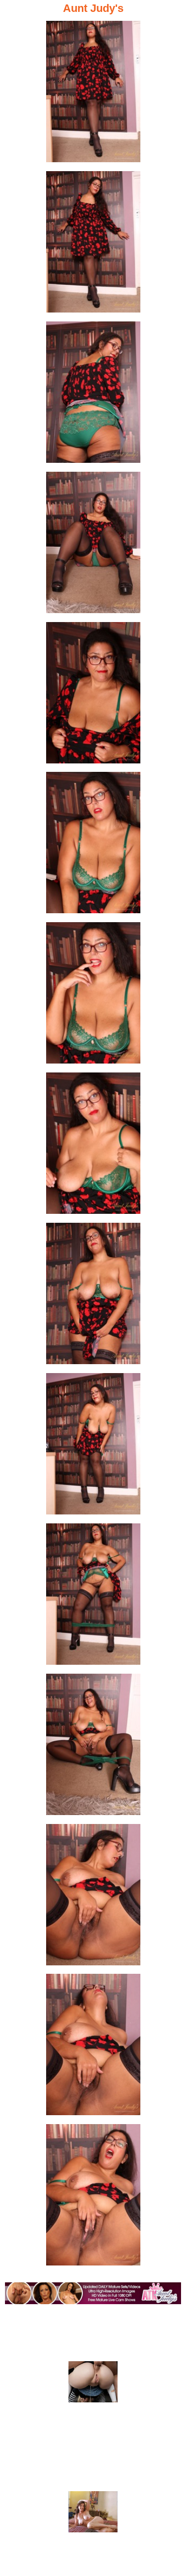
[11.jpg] (93, 1597)
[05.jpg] (93, 696)
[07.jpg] (93, 996)
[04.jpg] (93, 545)
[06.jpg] (93, 846)
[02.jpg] (93, 245)
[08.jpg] (93, 1146)
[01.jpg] (93, 94)
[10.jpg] (93, 1447)
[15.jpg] (93, 2198)
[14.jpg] (93, 2047)
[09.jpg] (93, 1296)
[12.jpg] (93, 1747)
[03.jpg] (93, 395)
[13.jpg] (93, 1898)
